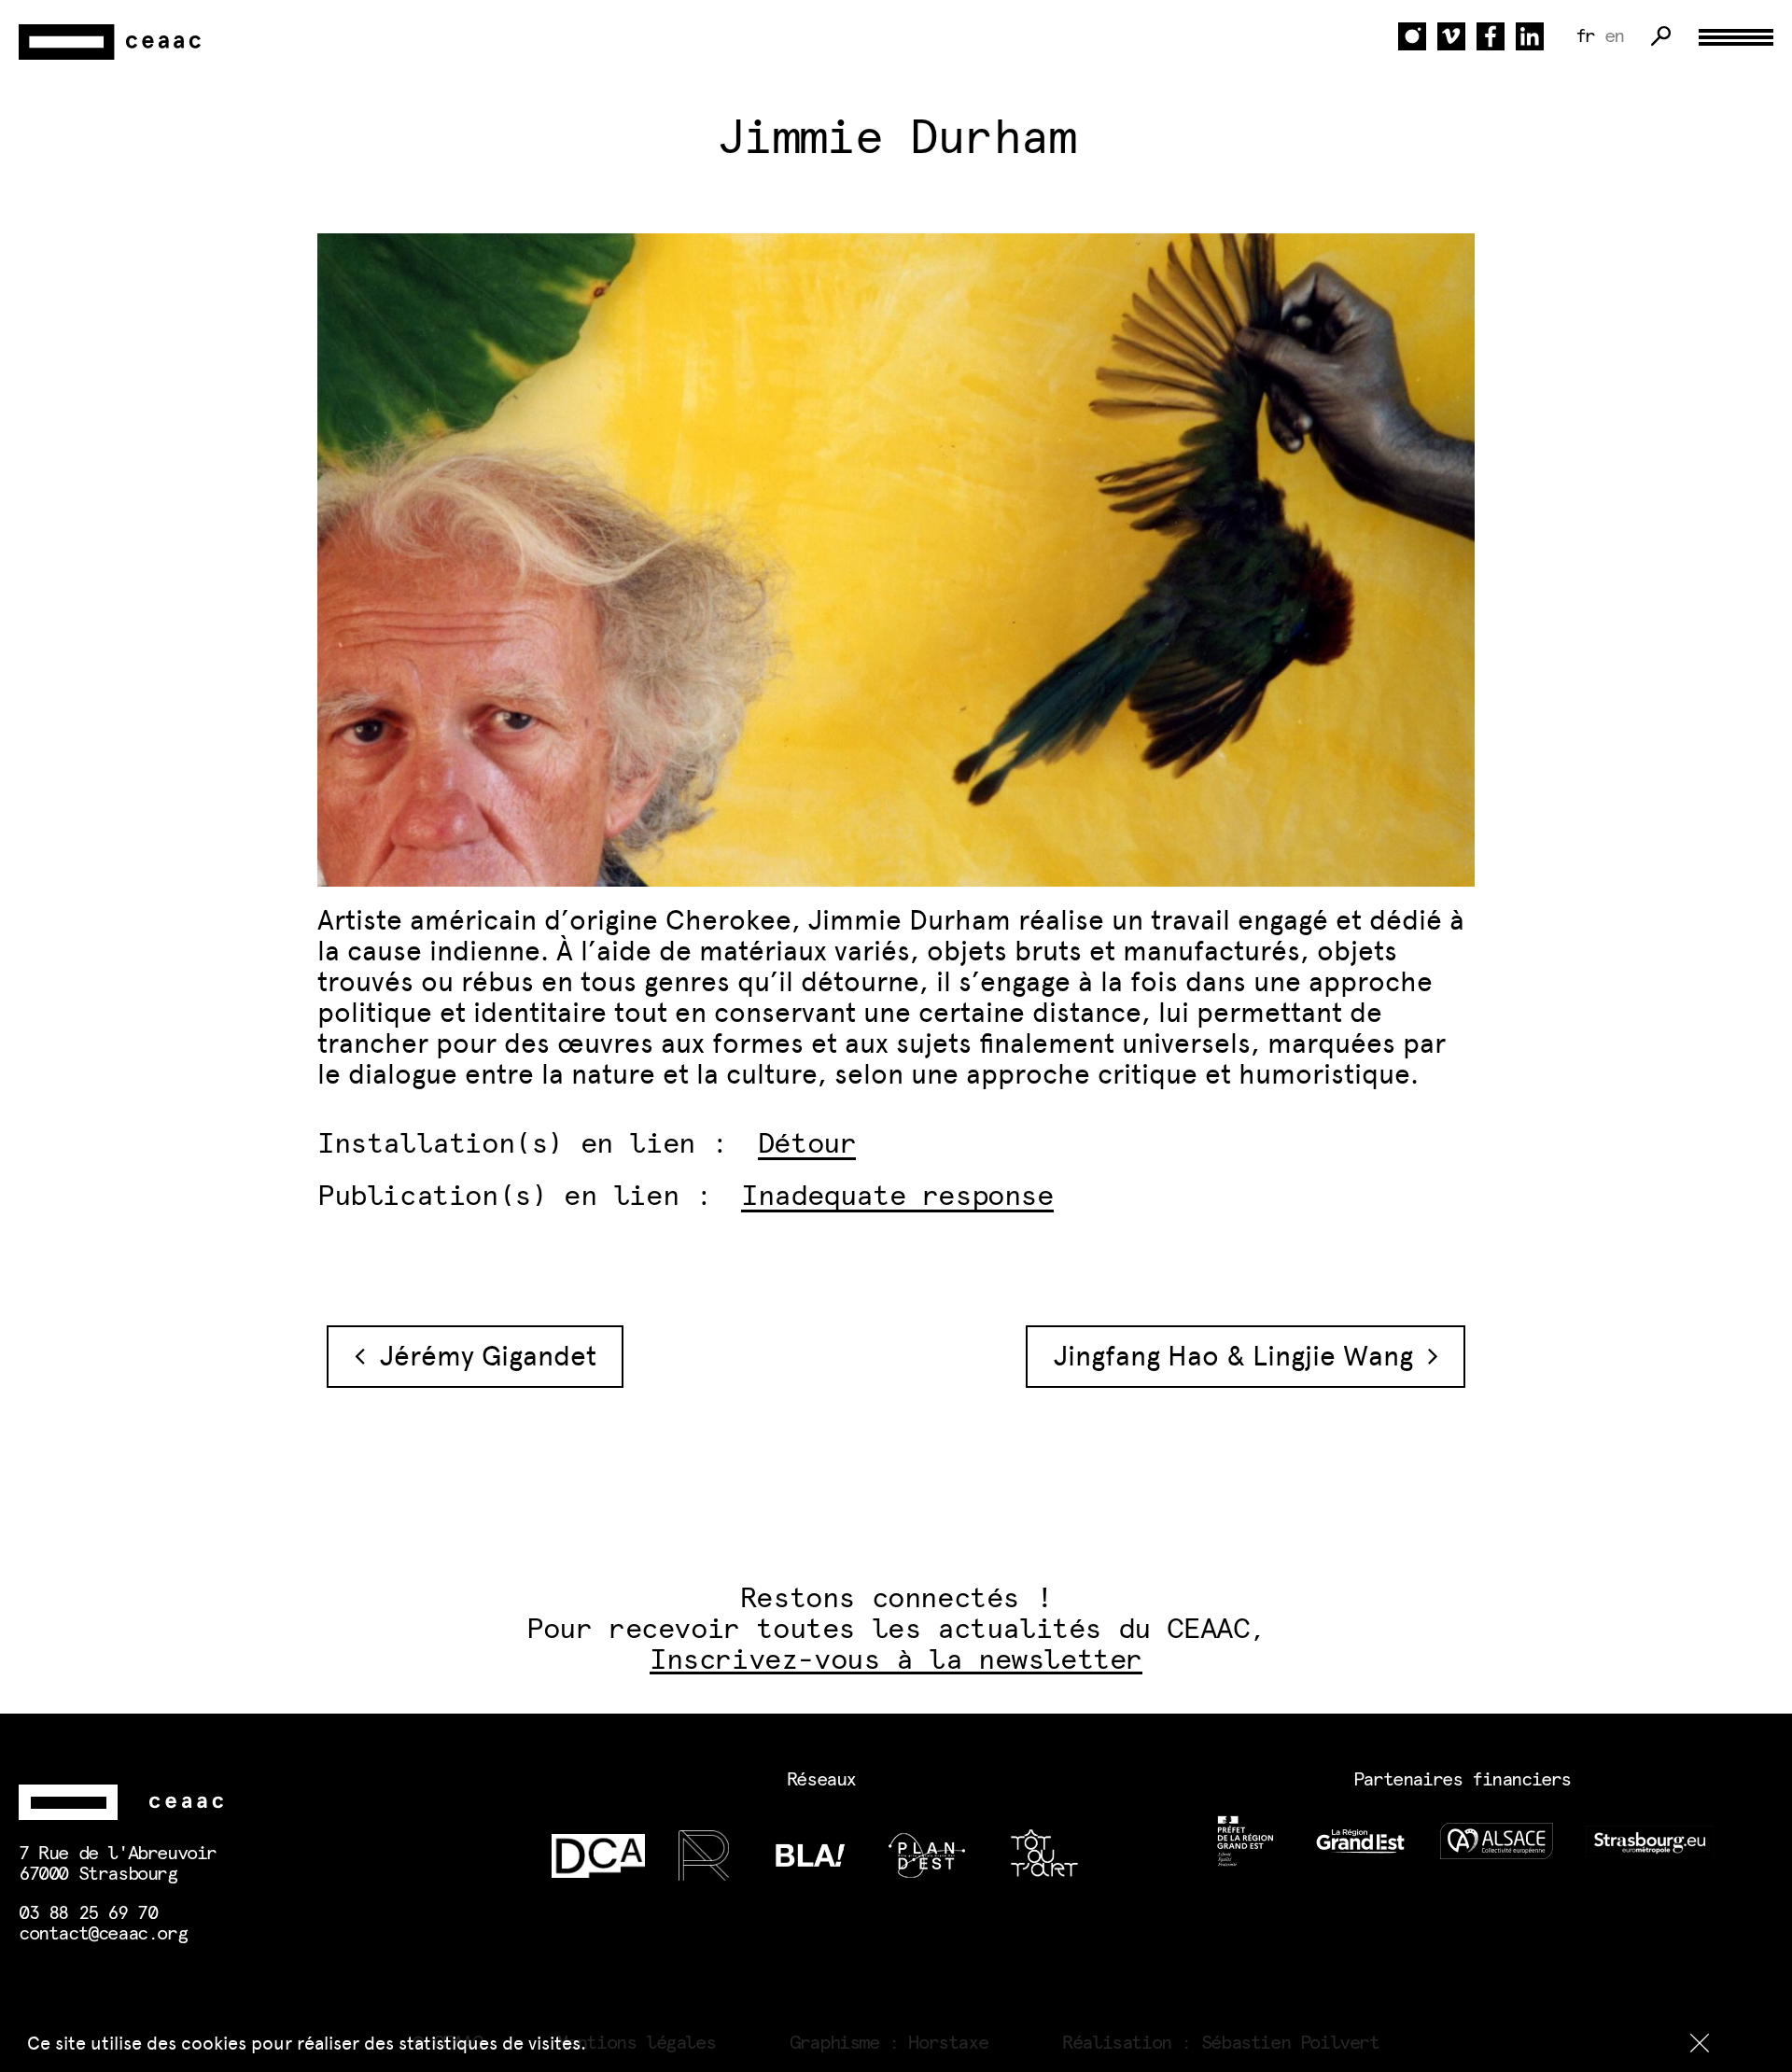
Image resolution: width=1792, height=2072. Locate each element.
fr (1585, 36)
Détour (807, 1144)
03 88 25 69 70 (88, 1913)
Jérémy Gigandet (481, 1356)
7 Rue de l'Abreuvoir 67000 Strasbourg (118, 1864)
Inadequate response (897, 1197)
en (1614, 36)
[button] (1700, 2043)
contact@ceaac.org (103, 1934)
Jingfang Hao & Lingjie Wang (1241, 1356)
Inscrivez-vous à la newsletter (896, 1660)
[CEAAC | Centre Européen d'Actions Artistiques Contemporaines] (112, 42)
